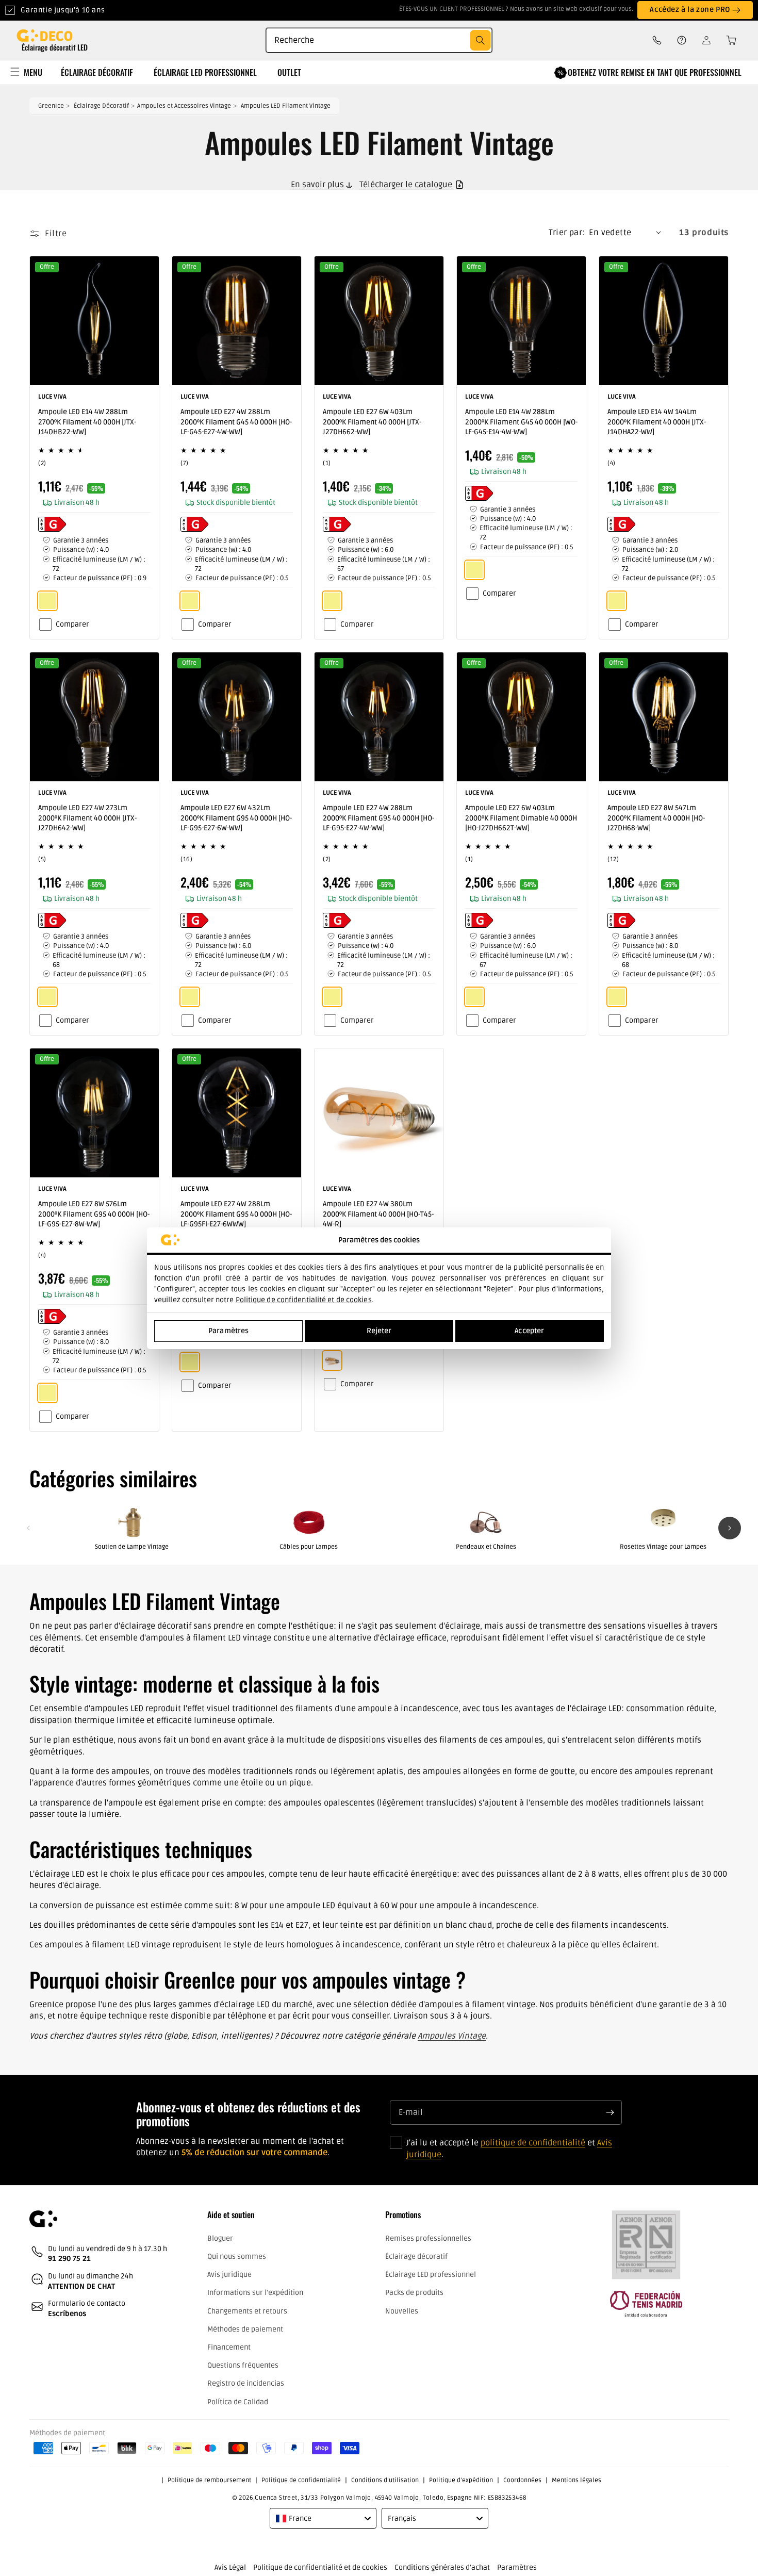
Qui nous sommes (237, 2257)
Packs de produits (414, 2293)
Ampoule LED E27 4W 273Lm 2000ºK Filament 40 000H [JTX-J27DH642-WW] (87, 818)
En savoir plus (317, 185)
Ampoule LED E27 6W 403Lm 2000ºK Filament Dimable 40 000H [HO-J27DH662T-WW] (521, 818)
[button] (728, 40)
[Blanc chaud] (47, 601)
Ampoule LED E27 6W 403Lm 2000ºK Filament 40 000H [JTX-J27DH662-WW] (372, 422)
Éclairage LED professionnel (431, 2275)
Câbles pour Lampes (309, 1547)
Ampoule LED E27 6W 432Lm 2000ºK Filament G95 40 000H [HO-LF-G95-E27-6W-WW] (236, 818)
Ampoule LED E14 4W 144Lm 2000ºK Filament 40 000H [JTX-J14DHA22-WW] (657, 422)
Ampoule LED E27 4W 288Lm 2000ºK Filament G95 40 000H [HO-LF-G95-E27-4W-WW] (378, 818)
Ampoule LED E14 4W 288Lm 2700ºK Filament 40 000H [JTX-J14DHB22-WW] (87, 422)
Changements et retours (247, 2311)
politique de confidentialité (533, 2143)
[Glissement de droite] (730, 1528)
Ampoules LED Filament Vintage (286, 106)
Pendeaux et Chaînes (486, 1547)
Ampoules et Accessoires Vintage (184, 106)
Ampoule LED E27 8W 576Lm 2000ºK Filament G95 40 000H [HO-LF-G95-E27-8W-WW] (94, 1214)
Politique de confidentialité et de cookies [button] (320, 2567)
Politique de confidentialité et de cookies (304, 1300)
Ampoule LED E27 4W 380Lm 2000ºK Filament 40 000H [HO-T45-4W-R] (378, 1214)
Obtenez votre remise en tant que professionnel (655, 72)
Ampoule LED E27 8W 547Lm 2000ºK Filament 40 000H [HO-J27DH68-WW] (656, 818)
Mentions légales (576, 2480)
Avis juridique (229, 2275)
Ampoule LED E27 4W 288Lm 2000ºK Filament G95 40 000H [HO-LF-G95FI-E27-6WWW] (236, 1214)
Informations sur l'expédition (255, 2293)
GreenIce (51, 106)
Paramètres (228, 1331)
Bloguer (220, 2238)
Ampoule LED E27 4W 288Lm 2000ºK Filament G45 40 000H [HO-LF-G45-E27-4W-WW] (236, 422)
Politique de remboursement (209, 2480)
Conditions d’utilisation (385, 2480)
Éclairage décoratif (416, 2257)
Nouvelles (402, 2311)
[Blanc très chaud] (332, 1360)
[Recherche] (480, 40)
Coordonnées (522, 2480)
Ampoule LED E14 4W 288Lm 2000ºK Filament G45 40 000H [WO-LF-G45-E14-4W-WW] (521, 422)
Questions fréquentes (243, 2365)
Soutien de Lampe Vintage (132, 1547)
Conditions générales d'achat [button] (442, 2567)
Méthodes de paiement (245, 2329)
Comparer (72, 624)
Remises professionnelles (428, 2238)
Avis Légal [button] (230, 2567)
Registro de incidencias (246, 2383)
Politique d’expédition (461, 2480)
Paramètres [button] (517, 2567)
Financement (229, 2347)
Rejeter (379, 1331)
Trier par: (567, 233)
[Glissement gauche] (28, 1528)
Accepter (529, 1331)
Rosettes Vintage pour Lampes (663, 1547)
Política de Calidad (238, 2402)
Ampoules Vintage (452, 2036)
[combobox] (379, 40)
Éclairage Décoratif (101, 106)
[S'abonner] (610, 2112)
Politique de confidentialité (301, 2480)
